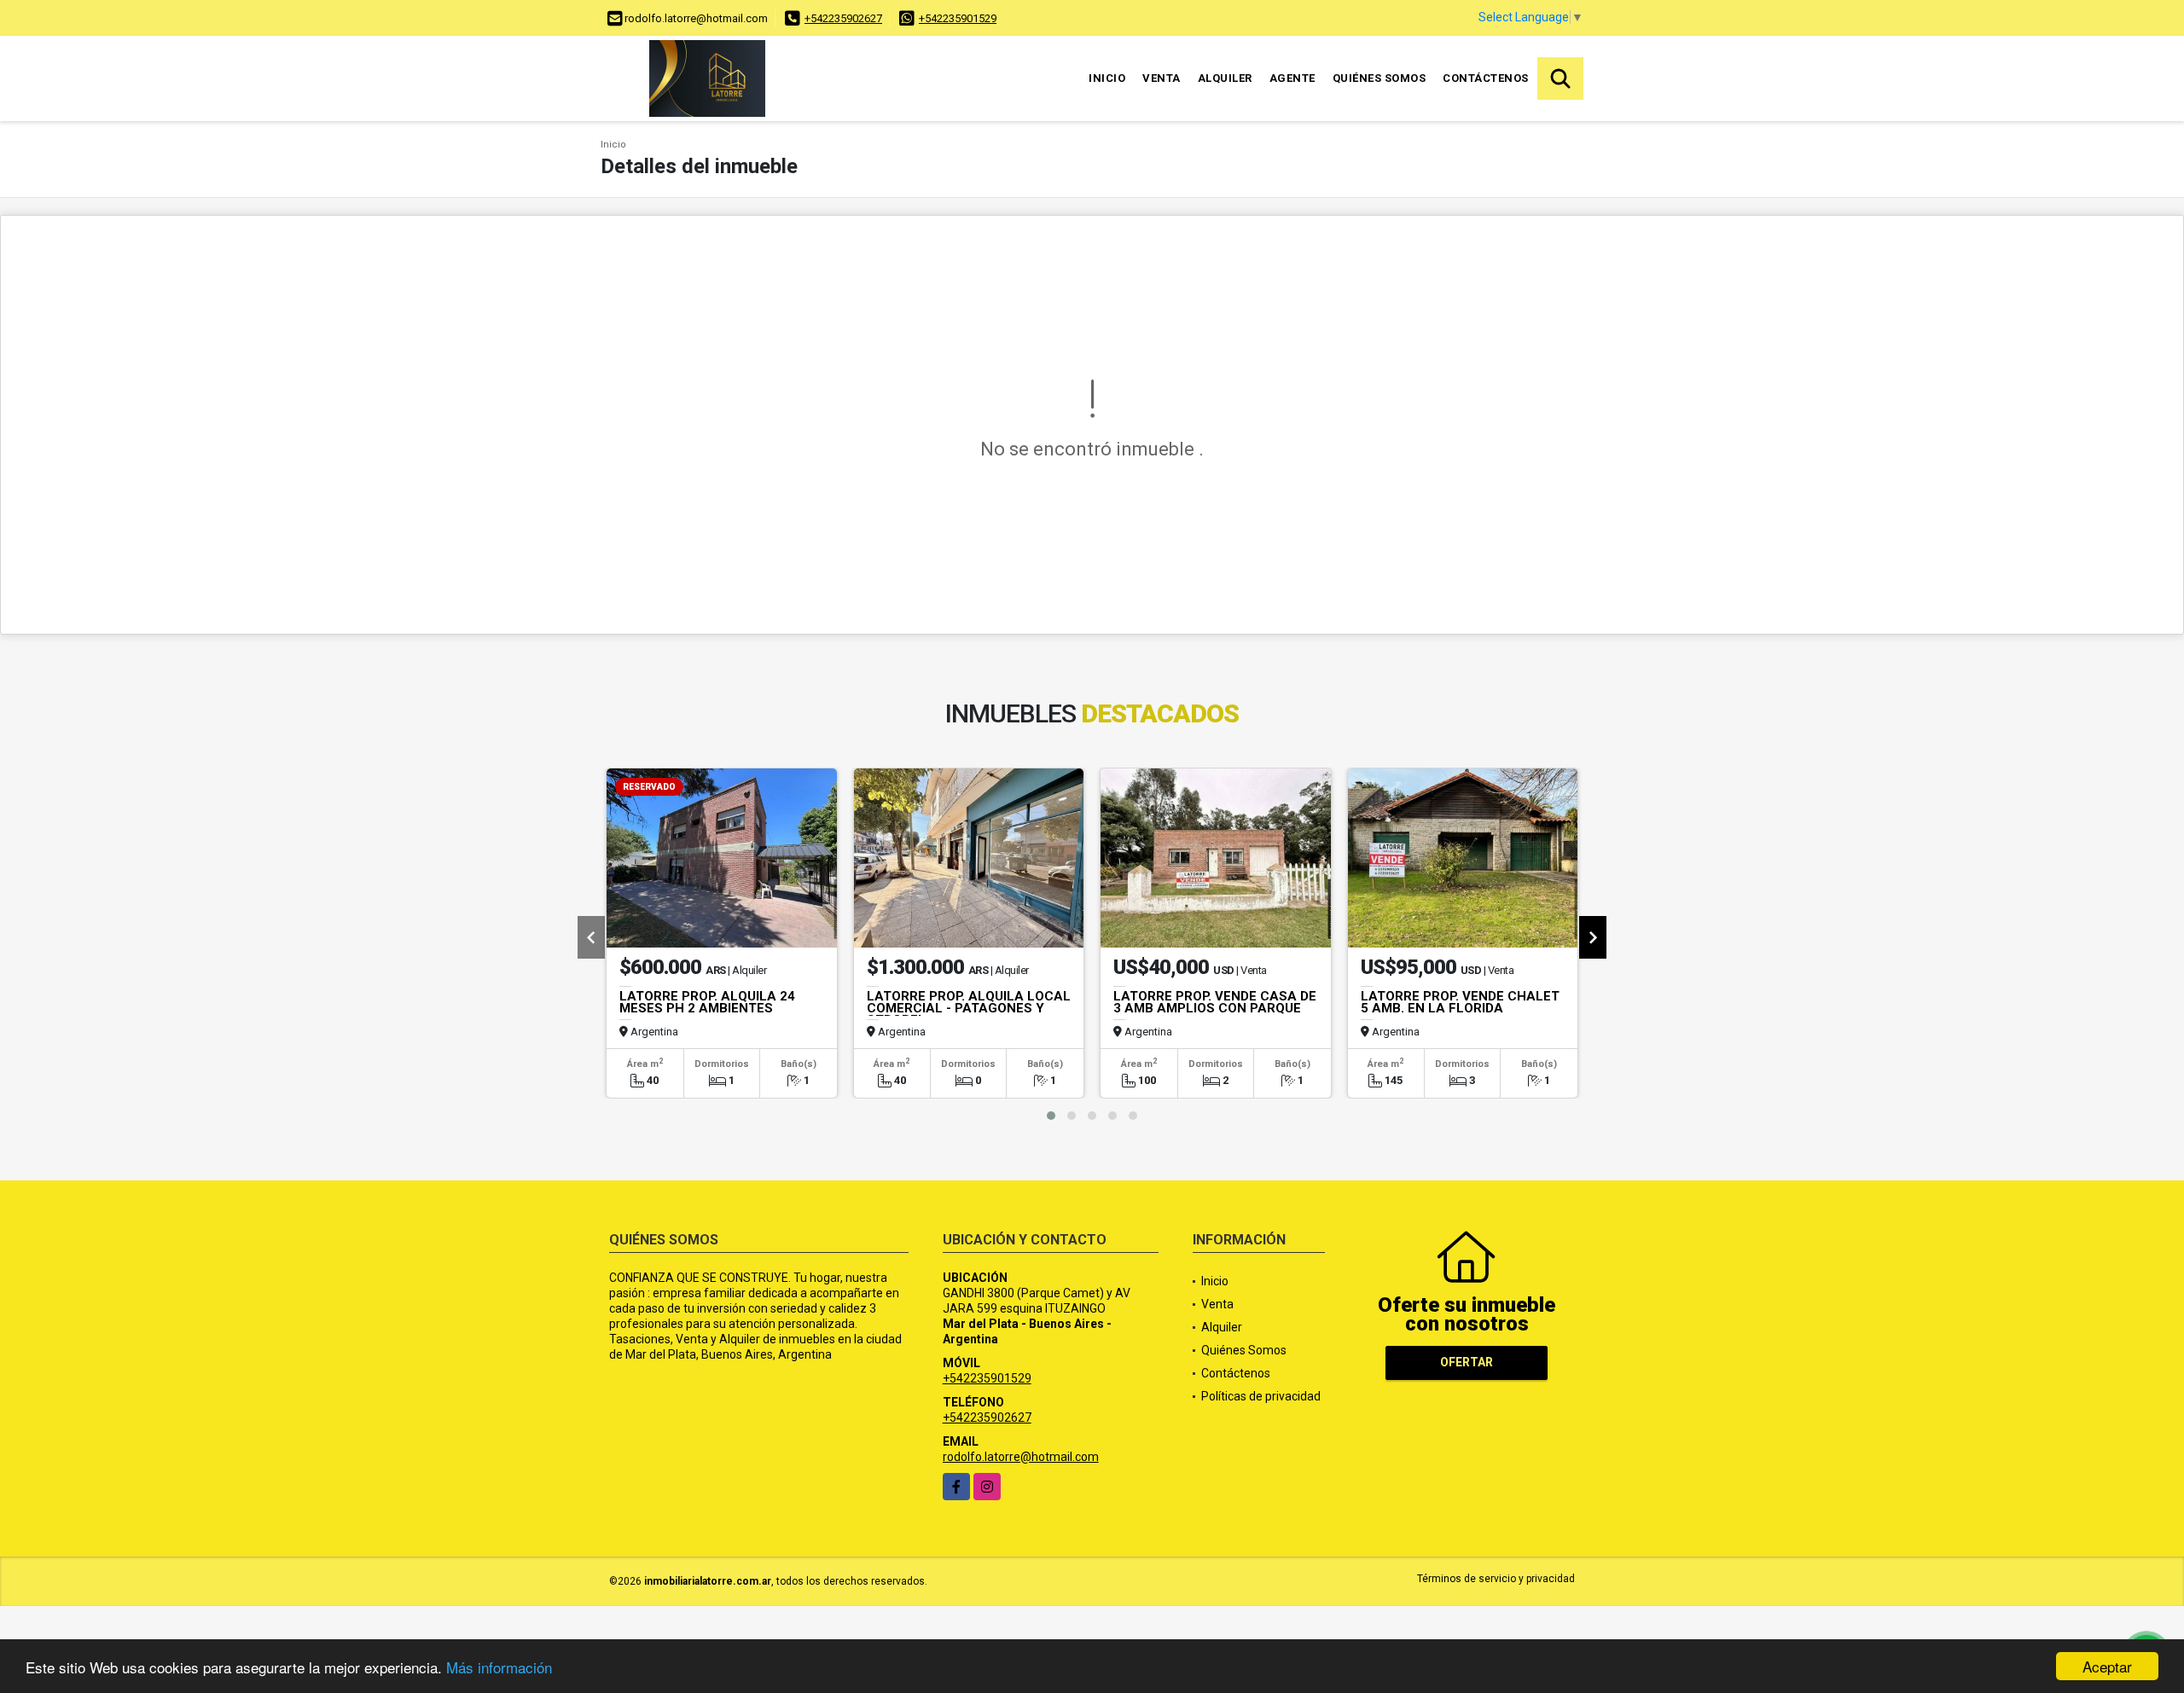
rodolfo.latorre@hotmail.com (1021, 1457)
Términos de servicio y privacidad (1496, 1579)
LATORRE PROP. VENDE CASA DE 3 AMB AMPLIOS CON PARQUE (1215, 1002)
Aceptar (2107, 1666)
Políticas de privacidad (1261, 1396)
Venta (1162, 78)
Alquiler (1225, 78)
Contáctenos (1486, 78)
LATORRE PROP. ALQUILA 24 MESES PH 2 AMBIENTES (707, 1002)
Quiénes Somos (1380, 78)
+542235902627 (843, 18)
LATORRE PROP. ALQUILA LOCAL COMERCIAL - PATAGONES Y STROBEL (969, 1008)
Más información (499, 1667)
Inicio (1107, 78)
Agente (1292, 78)
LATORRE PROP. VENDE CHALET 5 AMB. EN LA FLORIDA (1460, 1002)
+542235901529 (958, 18)
